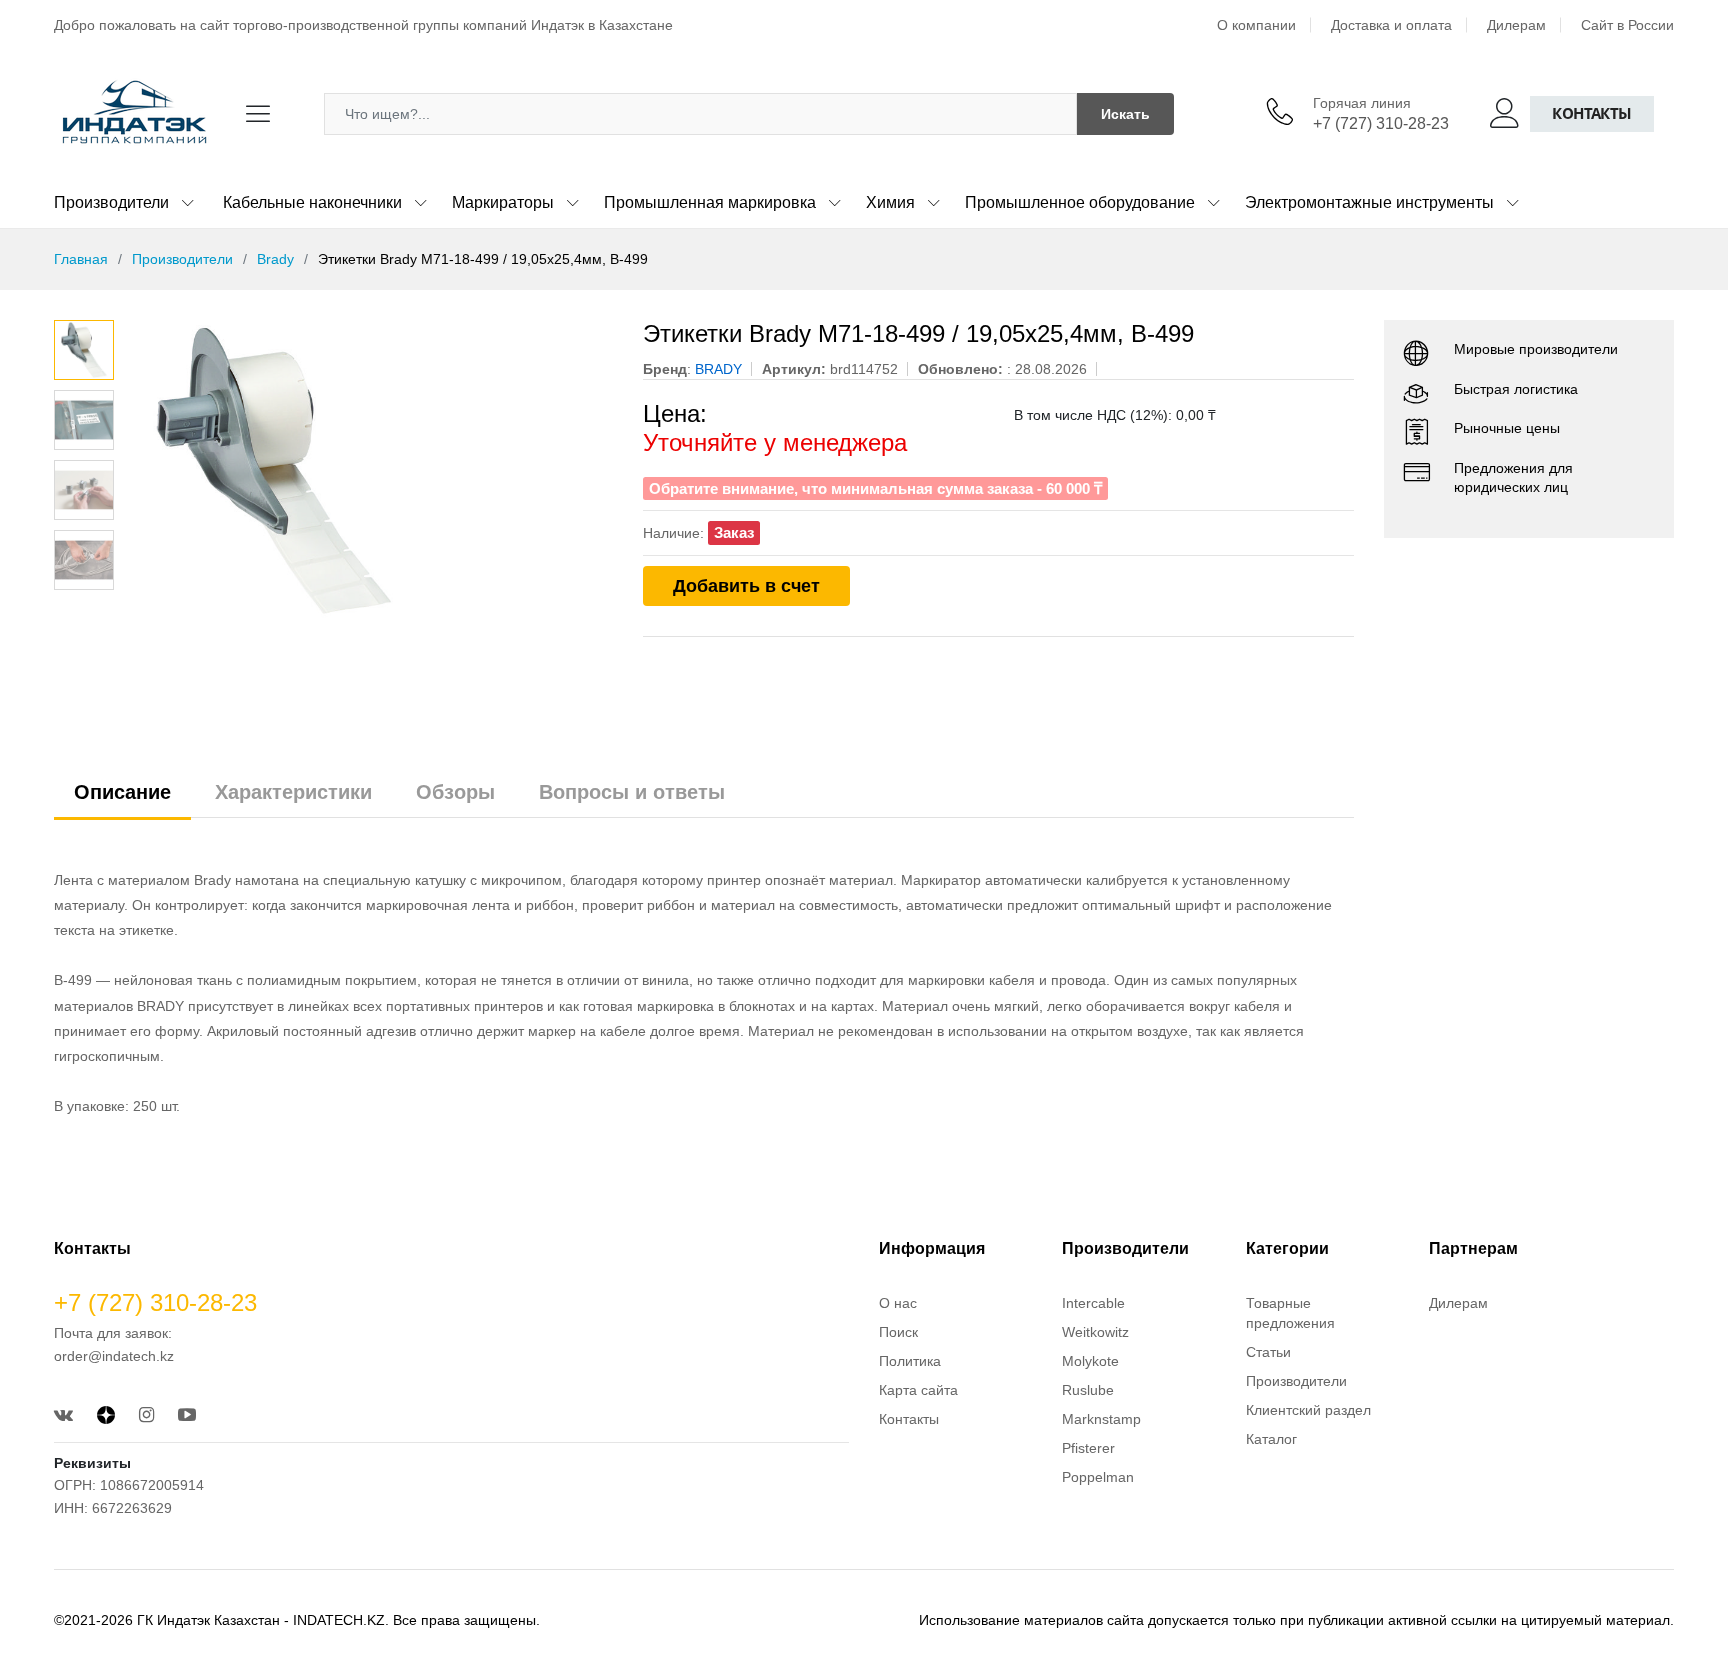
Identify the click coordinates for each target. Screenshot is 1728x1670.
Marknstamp (1101, 1419)
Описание (122, 792)
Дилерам (1516, 25)
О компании (1256, 25)
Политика (910, 1361)
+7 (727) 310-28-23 (1381, 123)
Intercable (1093, 1303)
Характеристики (293, 792)
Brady (275, 259)
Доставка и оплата (1391, 25)
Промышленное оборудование (1080, 202)
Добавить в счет (746, 586)
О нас (898, 1303)
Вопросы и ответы (632, 792)
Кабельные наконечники (312, 202)
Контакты (1592, 113)
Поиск (898, 1332)
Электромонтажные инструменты (1369, 202)
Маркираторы (503, 202)
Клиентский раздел (1308, 1410)
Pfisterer (1088, 1448)
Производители (111, 202)
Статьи (1268, 1352)
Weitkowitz (1095, 1332)
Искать (1125, 114)
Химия (890, 202)
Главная (81, 259)
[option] (368, 470)
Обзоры (455, 792)
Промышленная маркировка (710, 202)
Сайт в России (1627, 25)
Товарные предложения (1290, 1313)
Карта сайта (918, 1390)
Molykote (1090, 1361)
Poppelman (1098, 1477)
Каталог (1271, 1439)
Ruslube (1088, 1390)
